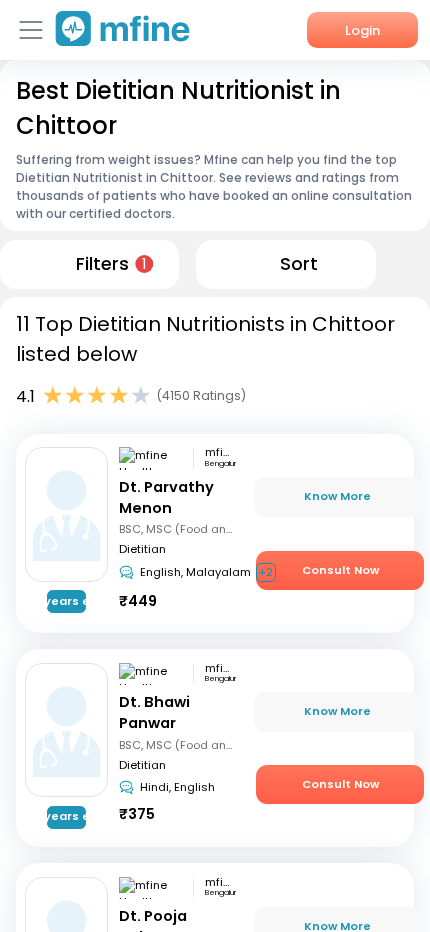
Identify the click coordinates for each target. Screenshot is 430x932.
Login (362, 30)
